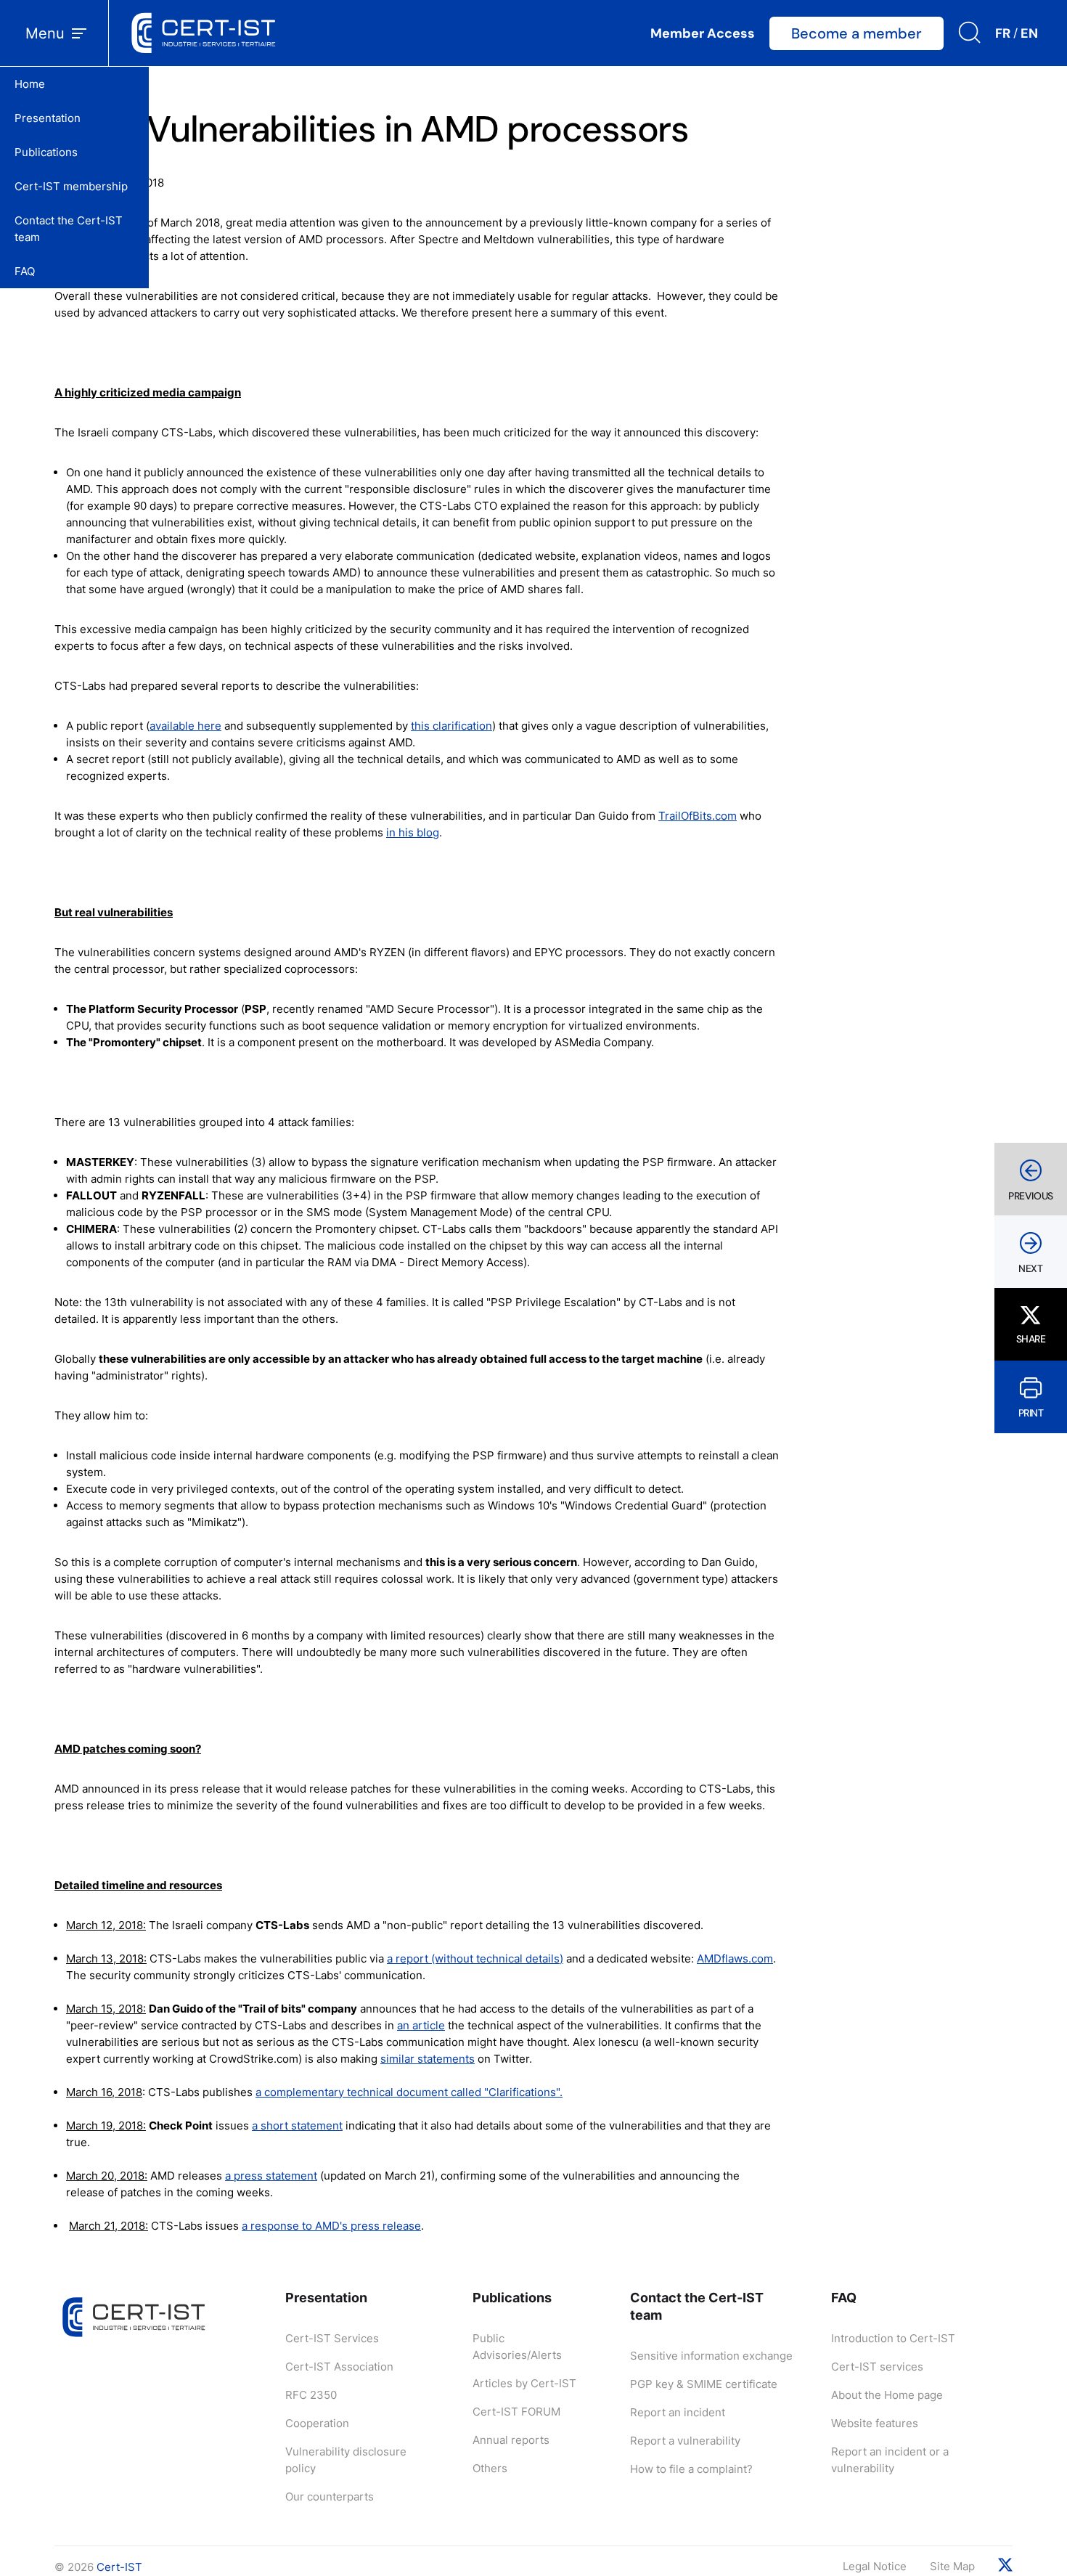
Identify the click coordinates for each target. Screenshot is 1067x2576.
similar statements (428, 2059)
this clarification (451, 726)
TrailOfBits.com (698, 816)
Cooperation (317, 2423)
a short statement (297, 2125)
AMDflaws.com (735, 1959)
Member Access (703, 33)
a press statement (271, 2176)
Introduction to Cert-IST (893, 2338)
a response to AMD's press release (331, 2226)
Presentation (48, 118)
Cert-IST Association (339, 2367)
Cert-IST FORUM (516, 2412)
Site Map (952, 2566)
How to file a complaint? (691, 2469)
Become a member (857, 33)
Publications (46, 152)
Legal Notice (875, 2566)
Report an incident (678, 2412)
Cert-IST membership (71, 186)
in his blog (413, 832)
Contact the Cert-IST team (69, 229)
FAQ (25, 271)
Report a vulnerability (685, 2441)
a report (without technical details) (475, 1959)
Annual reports (511, 2440)
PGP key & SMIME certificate (704, 2384)
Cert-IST (119, 2567)
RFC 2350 (311, 2395)
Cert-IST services (877, 2367)
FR (1003, 33)
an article (421, 2025)
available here (185, 726)
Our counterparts (330, 2496)
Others (490, 2468)
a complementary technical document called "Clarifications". (409, 2092)
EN (1029, 33)
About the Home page (887, 2395)
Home (30, 84)
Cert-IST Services (332, 2338)
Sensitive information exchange (711, 2356)
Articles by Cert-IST (524, 2383)
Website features (875, 2423)
